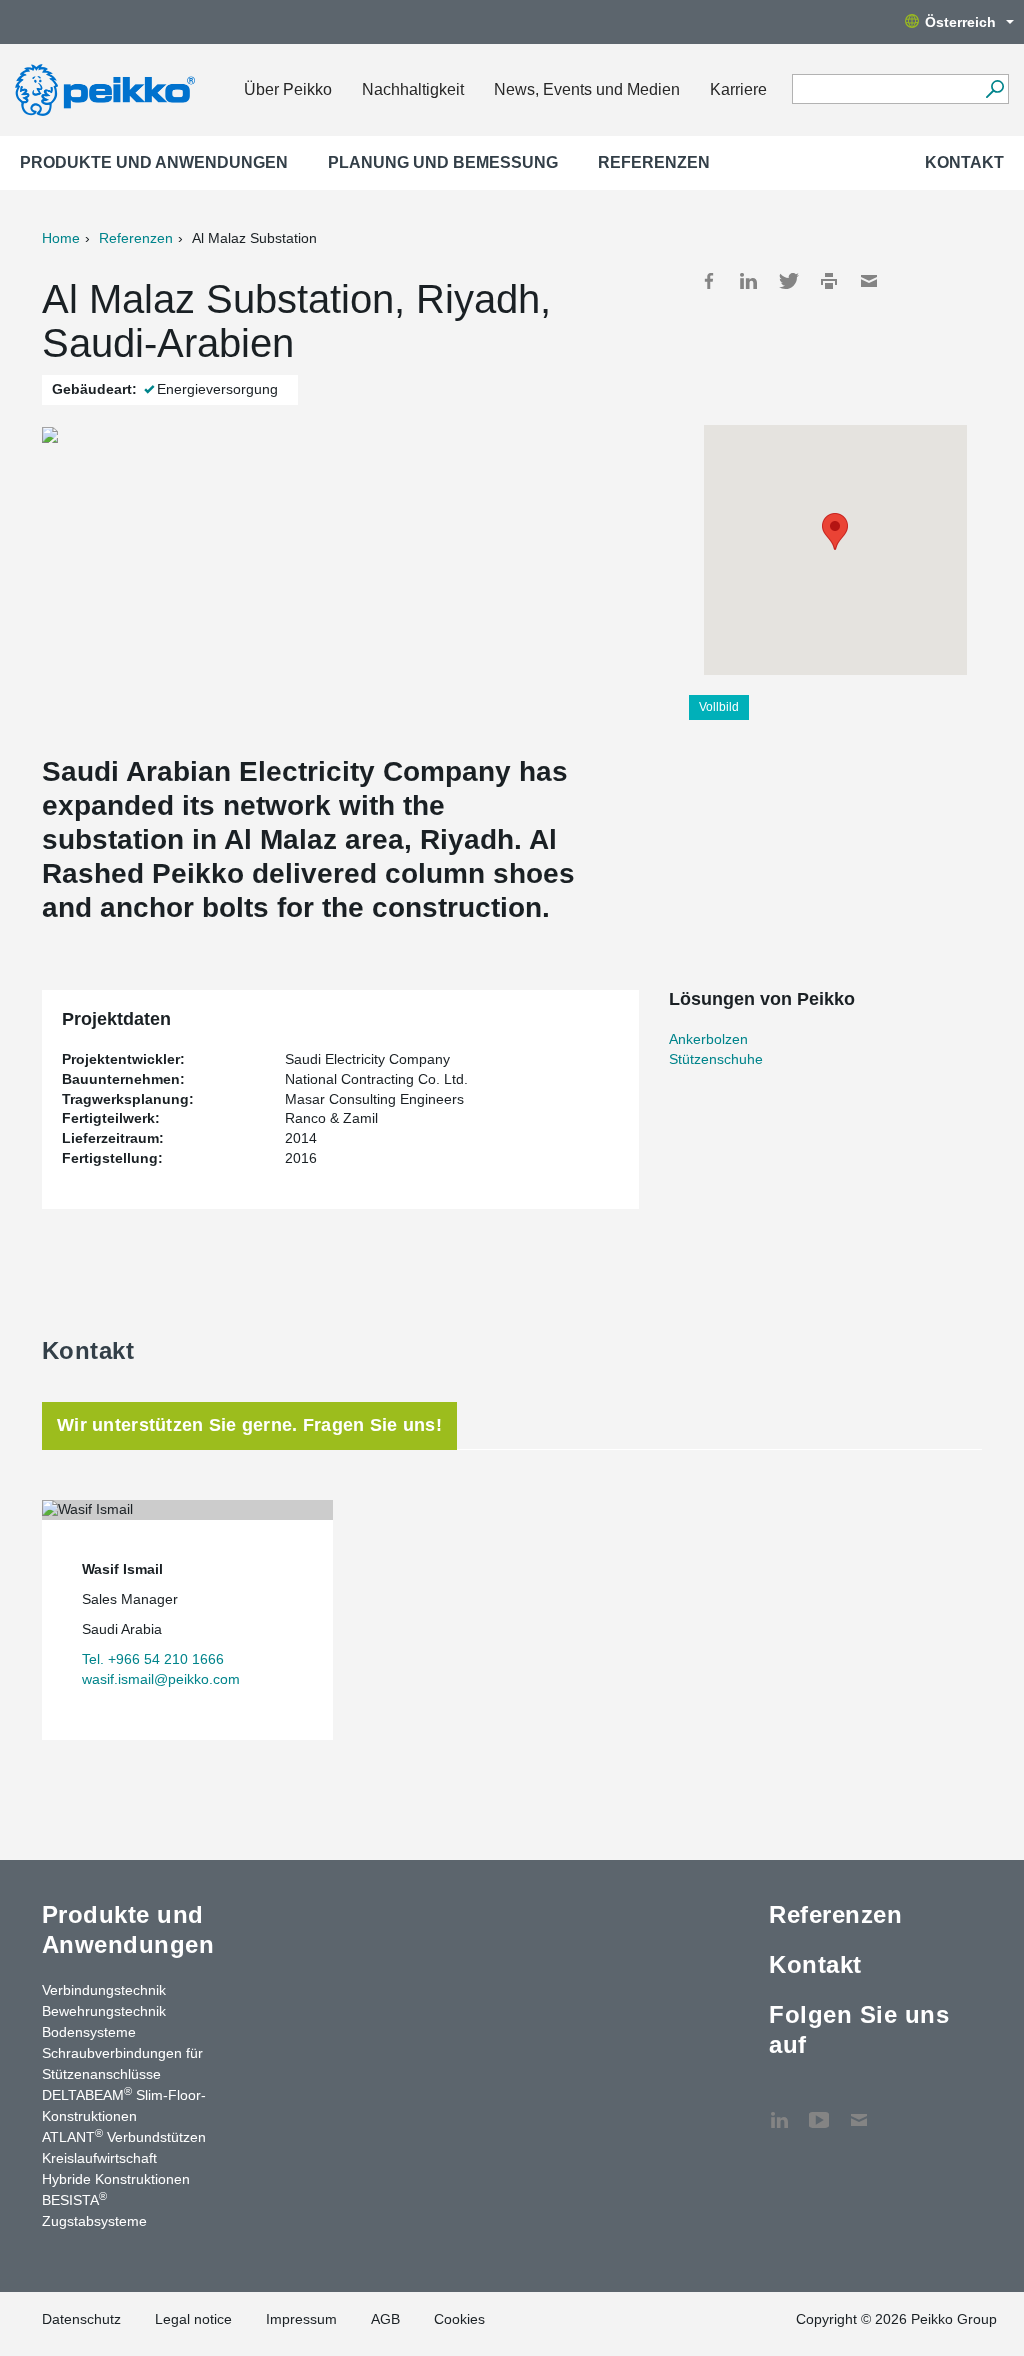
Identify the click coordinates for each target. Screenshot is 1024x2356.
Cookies (459, 2319)
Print (829, 281)
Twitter (789, 281)
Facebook (709, 281)
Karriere (738, 89)
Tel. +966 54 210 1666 (153, 1659)
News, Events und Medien (587, 89)
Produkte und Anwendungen (154, 162)
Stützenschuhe (716, 1059)
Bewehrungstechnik (104, 2011)
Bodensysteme (89, 2032)
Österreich (960, 22)
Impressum (301, 2319)
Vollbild (719, 707)
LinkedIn (749, 281)
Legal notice (193, 2319)
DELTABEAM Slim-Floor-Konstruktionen (124, 2104)
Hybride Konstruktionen (116, 2179)
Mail (869, 281)
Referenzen (654, 162)
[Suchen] (994, 89)
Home (61, 238)
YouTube (819, 2110)
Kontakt (964, 162)
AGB (385, 2319)
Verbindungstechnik (104, 1990)
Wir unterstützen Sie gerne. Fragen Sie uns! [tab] (249, 1425)
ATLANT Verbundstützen (124, 2136)
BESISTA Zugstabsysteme (94, 2209)
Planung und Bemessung (443, 162)
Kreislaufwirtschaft (99, 2158)
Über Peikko (288, 89)
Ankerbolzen (708, 1039)
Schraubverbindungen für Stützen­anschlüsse (122, 2063)
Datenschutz (81, 2319)
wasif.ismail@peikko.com (161, 1679)
